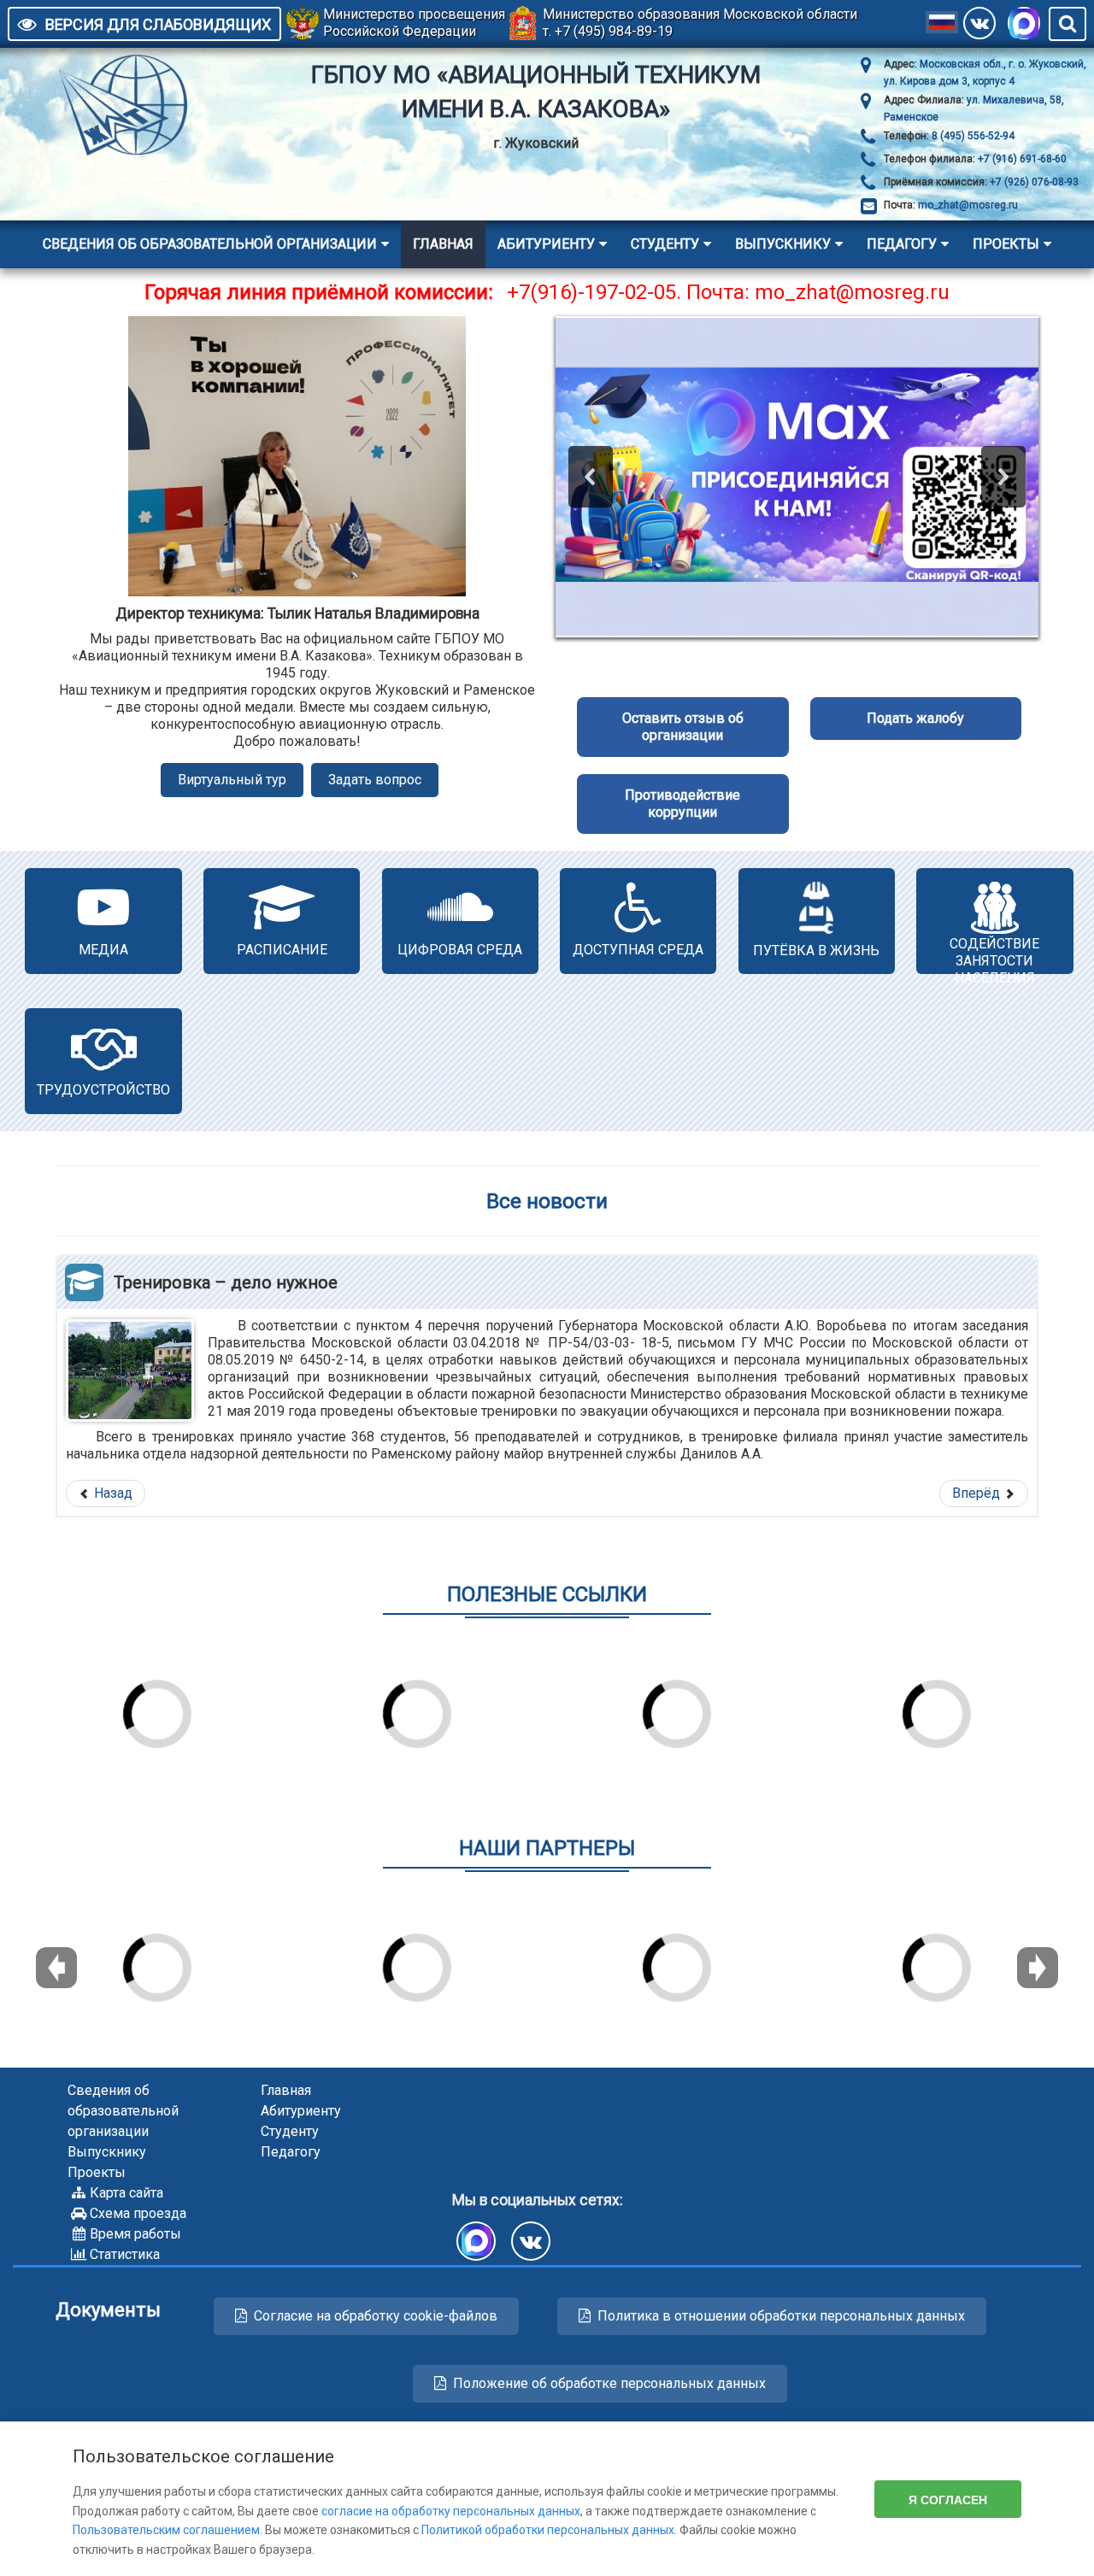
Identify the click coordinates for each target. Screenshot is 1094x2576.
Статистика (125, 2254)
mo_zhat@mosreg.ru (968, 205)
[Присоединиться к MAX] (1024, 23)
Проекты (1006, 244)
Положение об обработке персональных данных (609, 2383)
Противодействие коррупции (682, 804)
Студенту (665, 244)
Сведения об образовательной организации (210, 244)
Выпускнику (783, 244)
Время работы (135, 2234)
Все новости (547, 1201)
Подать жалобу (915, 718)
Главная (443, 244)
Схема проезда (138, 2213)
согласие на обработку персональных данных (451, 2511)
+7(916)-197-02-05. (594, 292)
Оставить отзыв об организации (683, 727)
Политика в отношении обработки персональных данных (781, 2316)
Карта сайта (126, 2193)
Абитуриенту (546, 244)
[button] (591, 477)
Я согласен (948, 2499)
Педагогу (902, 244)
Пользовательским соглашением (166, 2530)
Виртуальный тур (232, 780)
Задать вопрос (375, 780)
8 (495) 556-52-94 (972, 136)
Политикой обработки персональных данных (548, 2530)
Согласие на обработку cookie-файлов (376, 2316)
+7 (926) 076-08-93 (1033, 182)
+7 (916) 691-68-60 (1021, 159)
